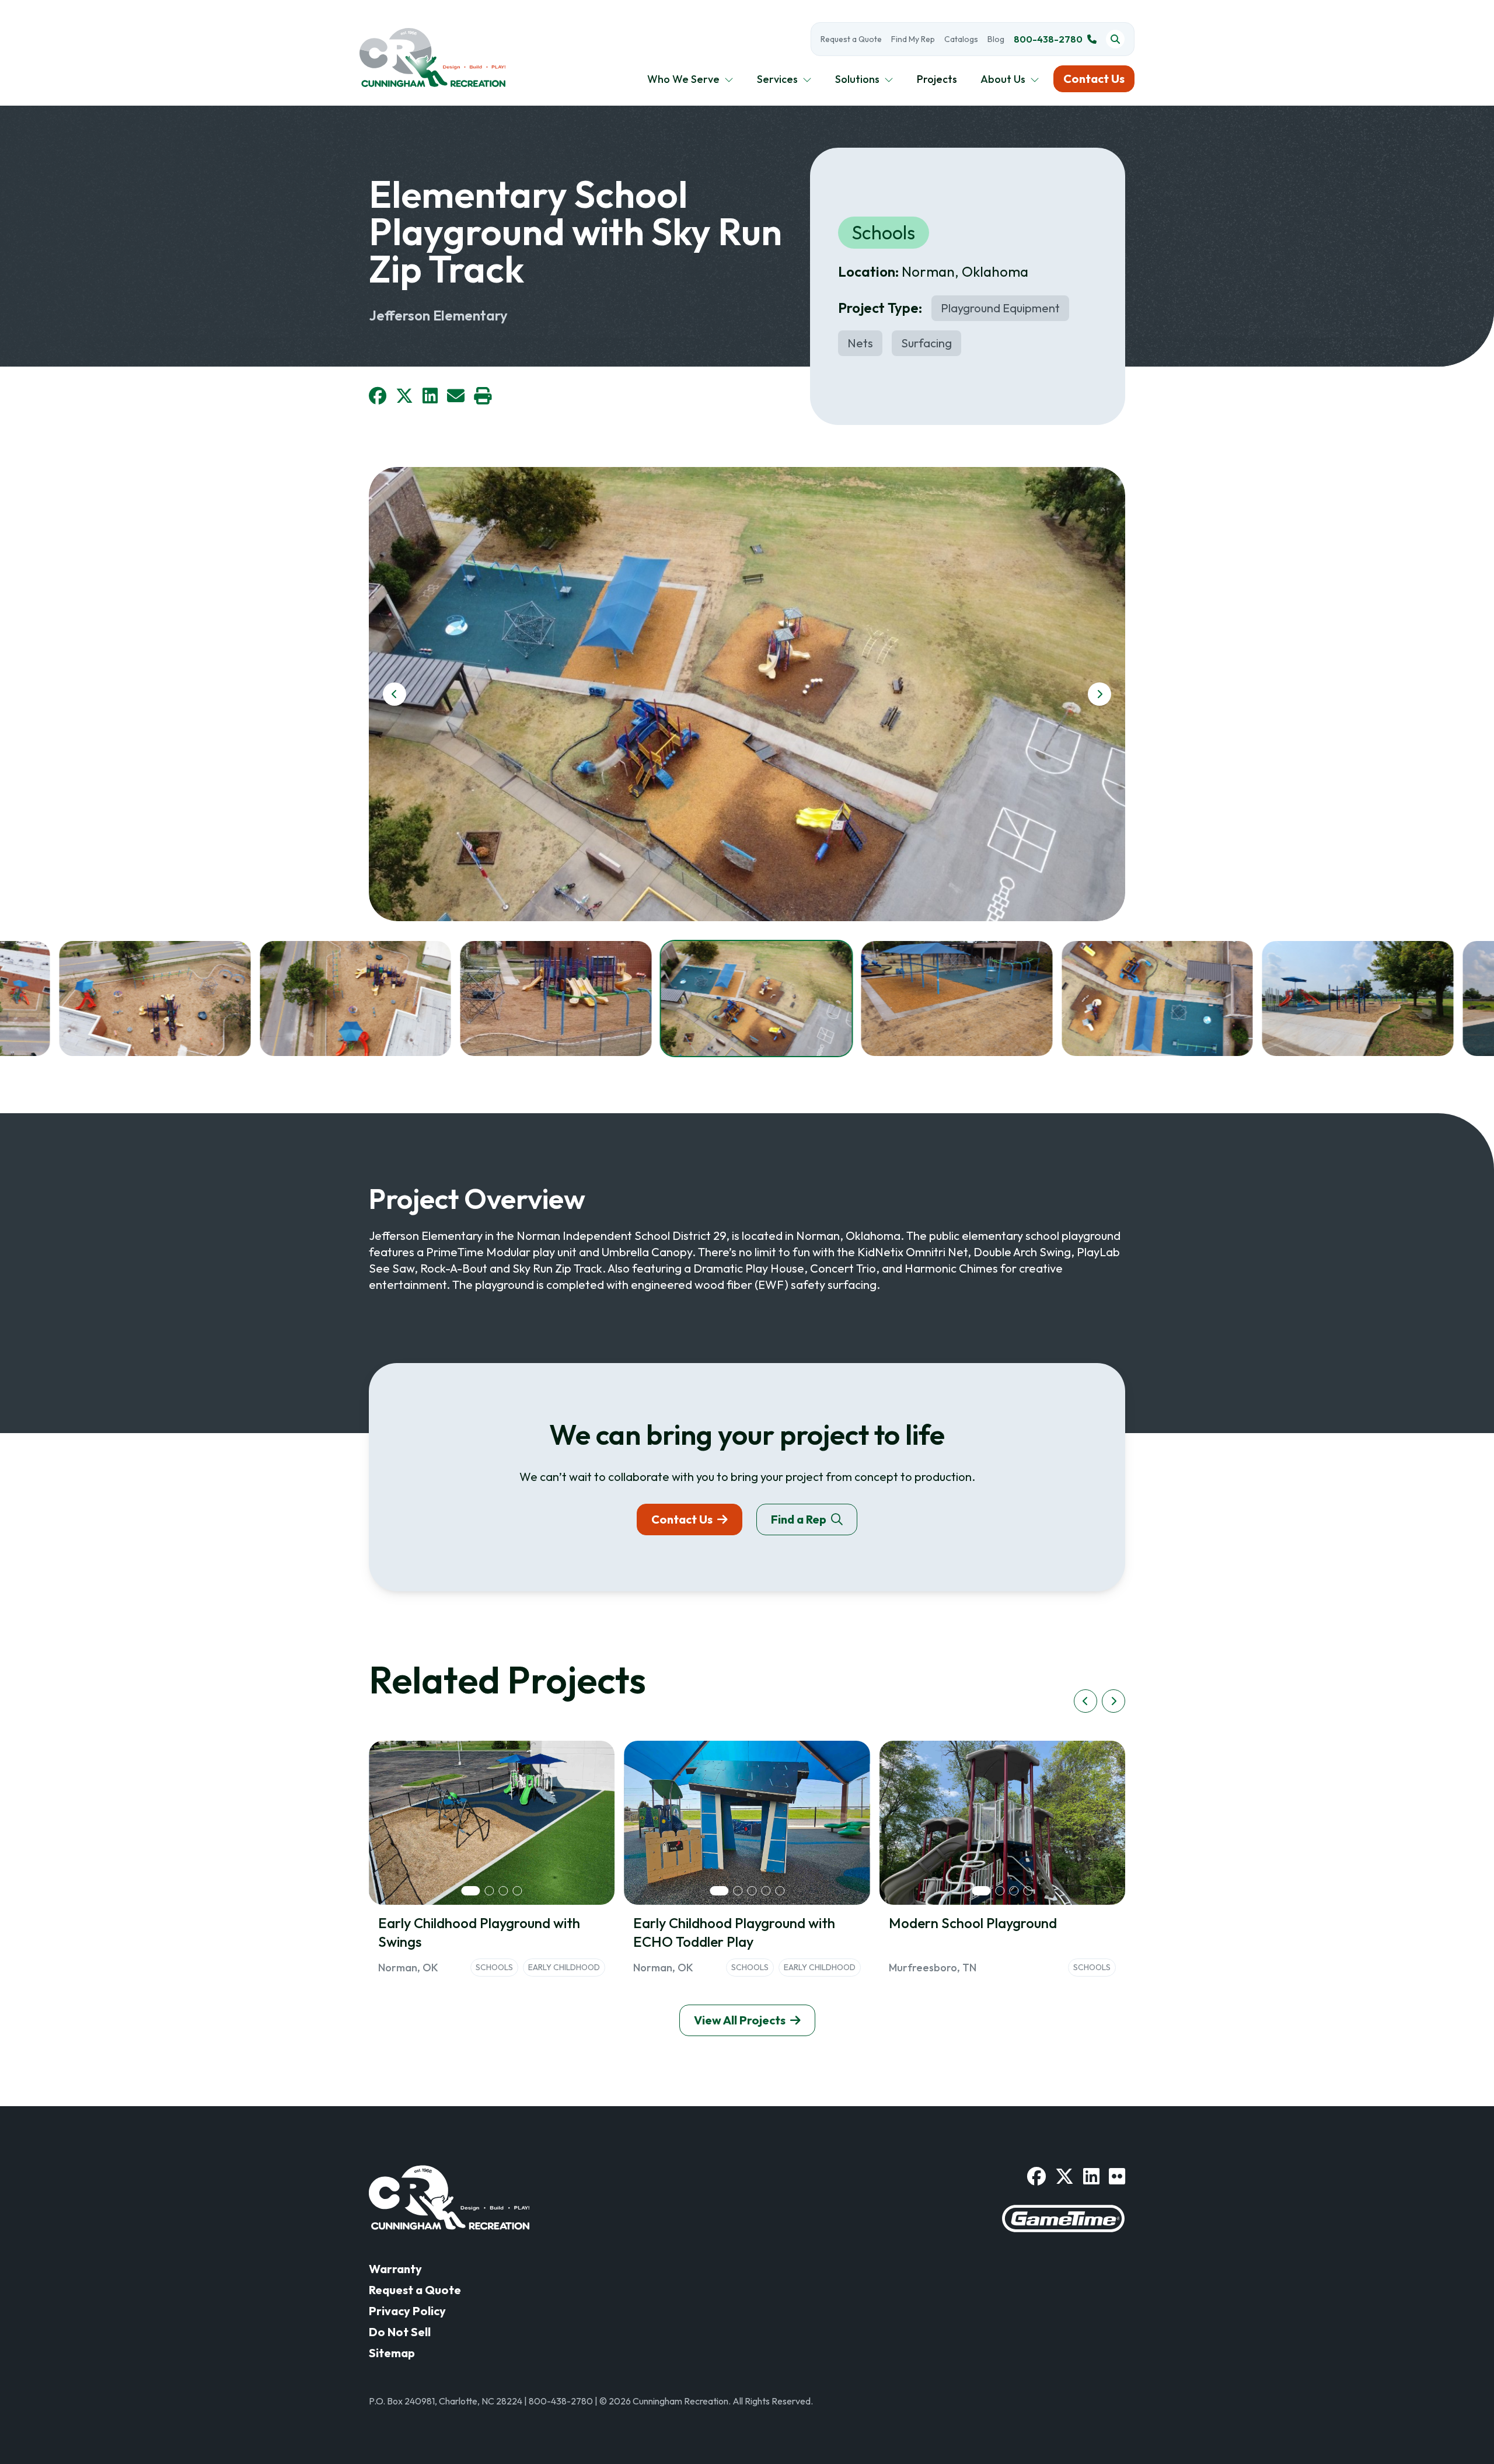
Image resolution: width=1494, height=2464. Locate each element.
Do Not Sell (400, 2332)
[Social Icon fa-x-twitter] (1064, 2176)
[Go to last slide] (395, 694)
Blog (996, 39)
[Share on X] (404, 396)
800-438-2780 (1048, 39)
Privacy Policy (407, 2311)
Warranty (395, 2269)
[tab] (471, 1891)
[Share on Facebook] (378, 396)
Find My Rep (913, 39)
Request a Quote (851, 39)
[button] (155, 998)
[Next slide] (1099, 694)
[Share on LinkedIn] (430, 396)
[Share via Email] (456, 396)
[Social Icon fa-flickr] (1117, 2176)
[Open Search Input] (1115, 39)
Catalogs (961, 39)
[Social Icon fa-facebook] (1036, 2176)
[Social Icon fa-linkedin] (1091, 2176)
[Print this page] (483, 396)
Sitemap (392, 2353)
